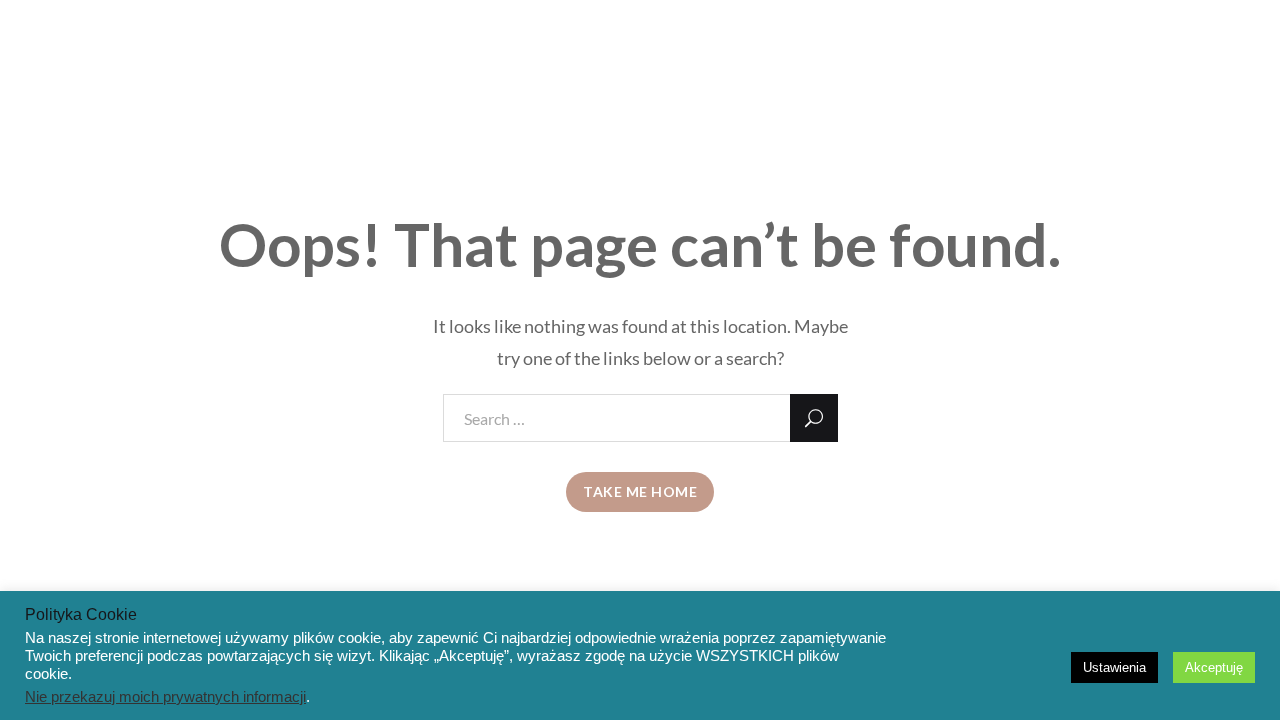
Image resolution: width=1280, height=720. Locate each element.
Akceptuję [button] (1214, 667)
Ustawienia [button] (1114, 667)
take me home (640, 491)
